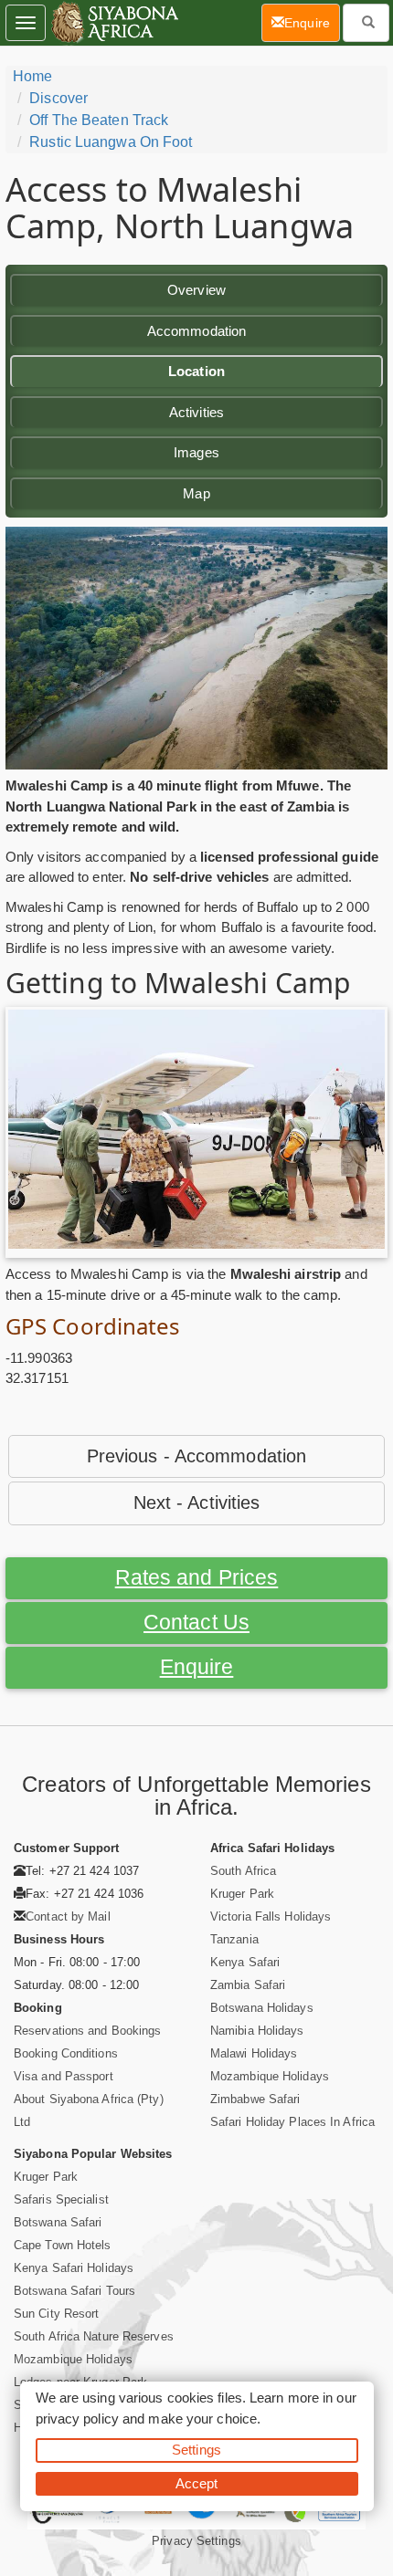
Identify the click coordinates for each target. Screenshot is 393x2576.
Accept (197, 2483)
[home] (114, 23)
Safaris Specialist (61, 2199)
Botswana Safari (58, 2222)
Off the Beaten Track (99, 120)
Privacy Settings (196, 2541)
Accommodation (196, 331)
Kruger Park (242, 1894)
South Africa (243, 1871)
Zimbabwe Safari (255, 2099)
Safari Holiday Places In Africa (292, 2122)
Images (196, 452)
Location (196, 371)
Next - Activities (197, 1503)
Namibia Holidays (257, 2031)
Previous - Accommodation (196, 1456)
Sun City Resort (57, 2314)
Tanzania (234, 1939)
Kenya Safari (245, 1962)
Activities (196, 412)
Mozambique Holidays (270, 2076)
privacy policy (77, 2419)
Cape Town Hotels (63, 2245)
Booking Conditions (66, 2053)
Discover (58, 98)
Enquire (197, 1667)
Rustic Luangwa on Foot (111, 142)
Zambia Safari (248, 1985)
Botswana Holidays (262, 2008)
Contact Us (196, 1623)
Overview (196, 290)
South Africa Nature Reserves (94, 2336)
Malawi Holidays (254, 2053)
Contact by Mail (68, 1916)
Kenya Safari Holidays (74, 2268)
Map (196, 493)
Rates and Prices (197, 1578)
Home (32, 76)
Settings (196, 2450)
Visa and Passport (64, 2076)
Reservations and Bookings (88, 2031)
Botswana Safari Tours (74, 2291)
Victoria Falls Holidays (271, 1916)
